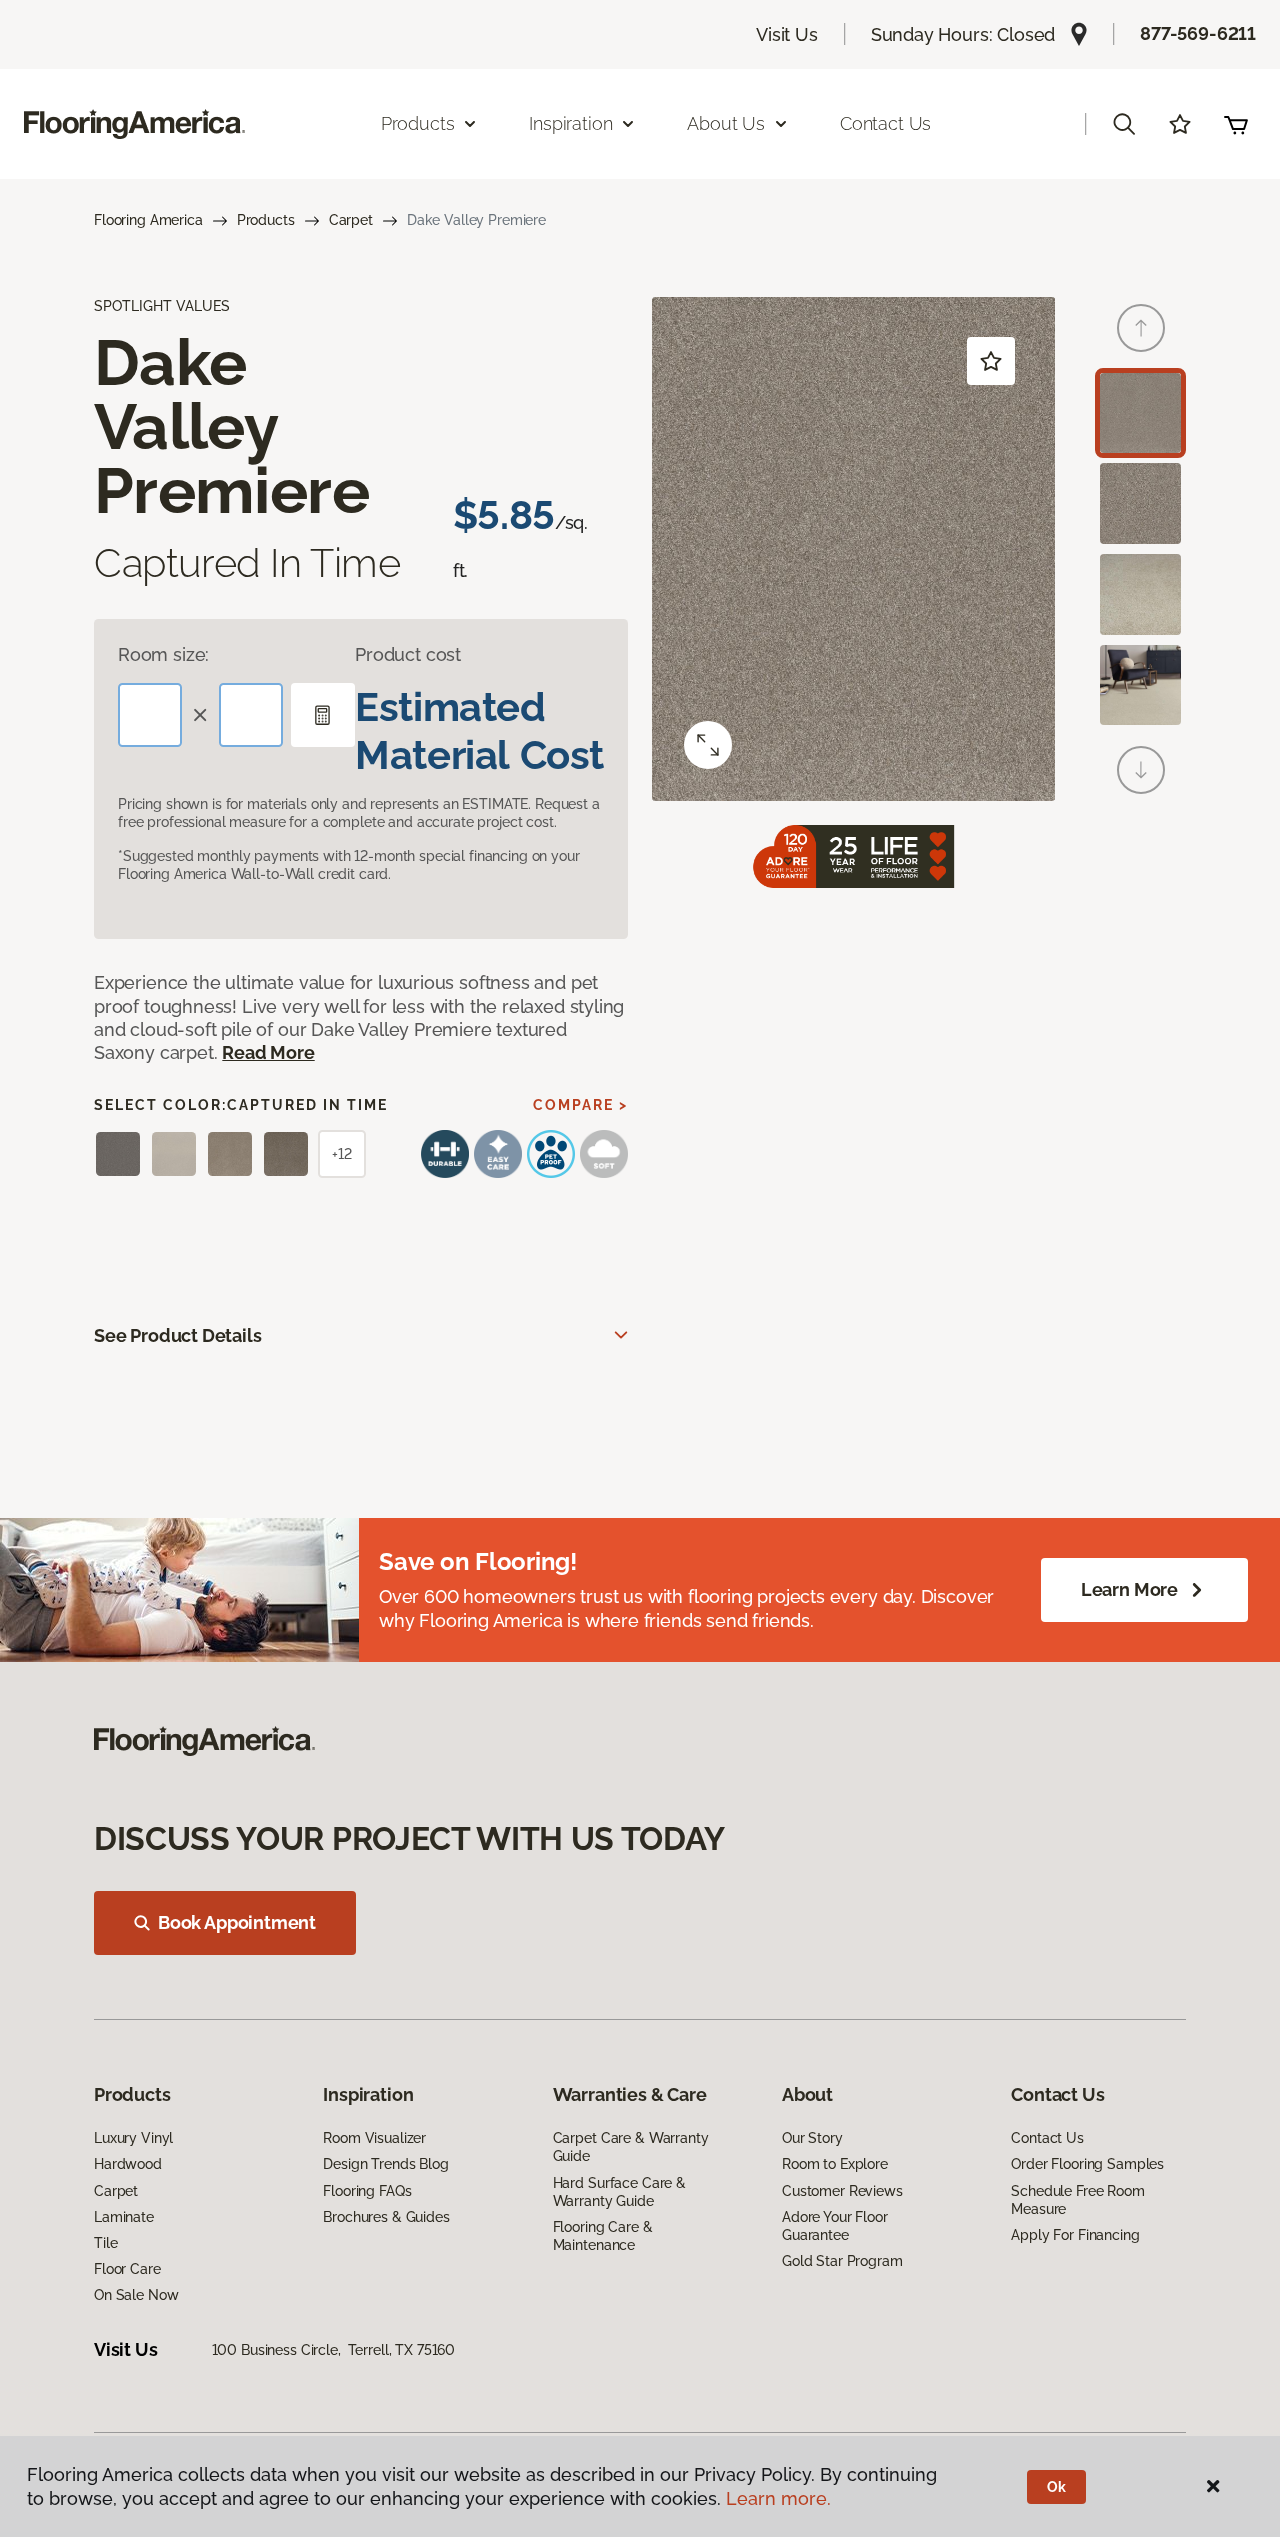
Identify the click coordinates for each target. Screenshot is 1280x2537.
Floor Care (127, 2269)
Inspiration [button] (570, 123)
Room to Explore (835, 2164)
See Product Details (178, 1335)
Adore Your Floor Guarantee (835, 2226)
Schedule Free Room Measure (1077, 2200)
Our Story (812, 2138)
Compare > (580, 1105)
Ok (1056, 2487)
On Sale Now (136, 2295)
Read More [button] (268, 1052)
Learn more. (778, 2498)
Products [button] (418, 123)
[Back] (1141, 328)
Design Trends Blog (385, 2164)
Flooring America (148, 220)
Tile (105, 2243)
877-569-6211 (1198, 33)
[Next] (1141, 770)
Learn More (1129, 1589)
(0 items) (1236, 124)
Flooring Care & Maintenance (603, 2236)
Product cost (408, 654)
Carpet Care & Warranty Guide (631, 2147)
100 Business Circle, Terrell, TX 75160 (334, 2350)
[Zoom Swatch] (708, 745)
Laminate (124, 2217)
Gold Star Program (842, 2261)
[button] (1124, 124)
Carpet (351, 220)
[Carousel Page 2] (1140, 503)
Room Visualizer (374, 2138)
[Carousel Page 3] (1140, 594)
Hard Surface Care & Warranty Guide (619, 2192)
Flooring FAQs (367, 2191)
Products (266, 220)
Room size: (163, 654)
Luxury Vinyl (133, 2138)
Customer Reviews (842, 2191)
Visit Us (787, 34)
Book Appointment (237, 1922)
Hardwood (128, 2164)
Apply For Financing (1075, 2235)
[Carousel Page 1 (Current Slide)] (1140, 413)
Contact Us (885, 123)
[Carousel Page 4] (1140, 685)
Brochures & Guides (386, 2217)
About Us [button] (726, 123)
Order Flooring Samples (1087, 2164)
